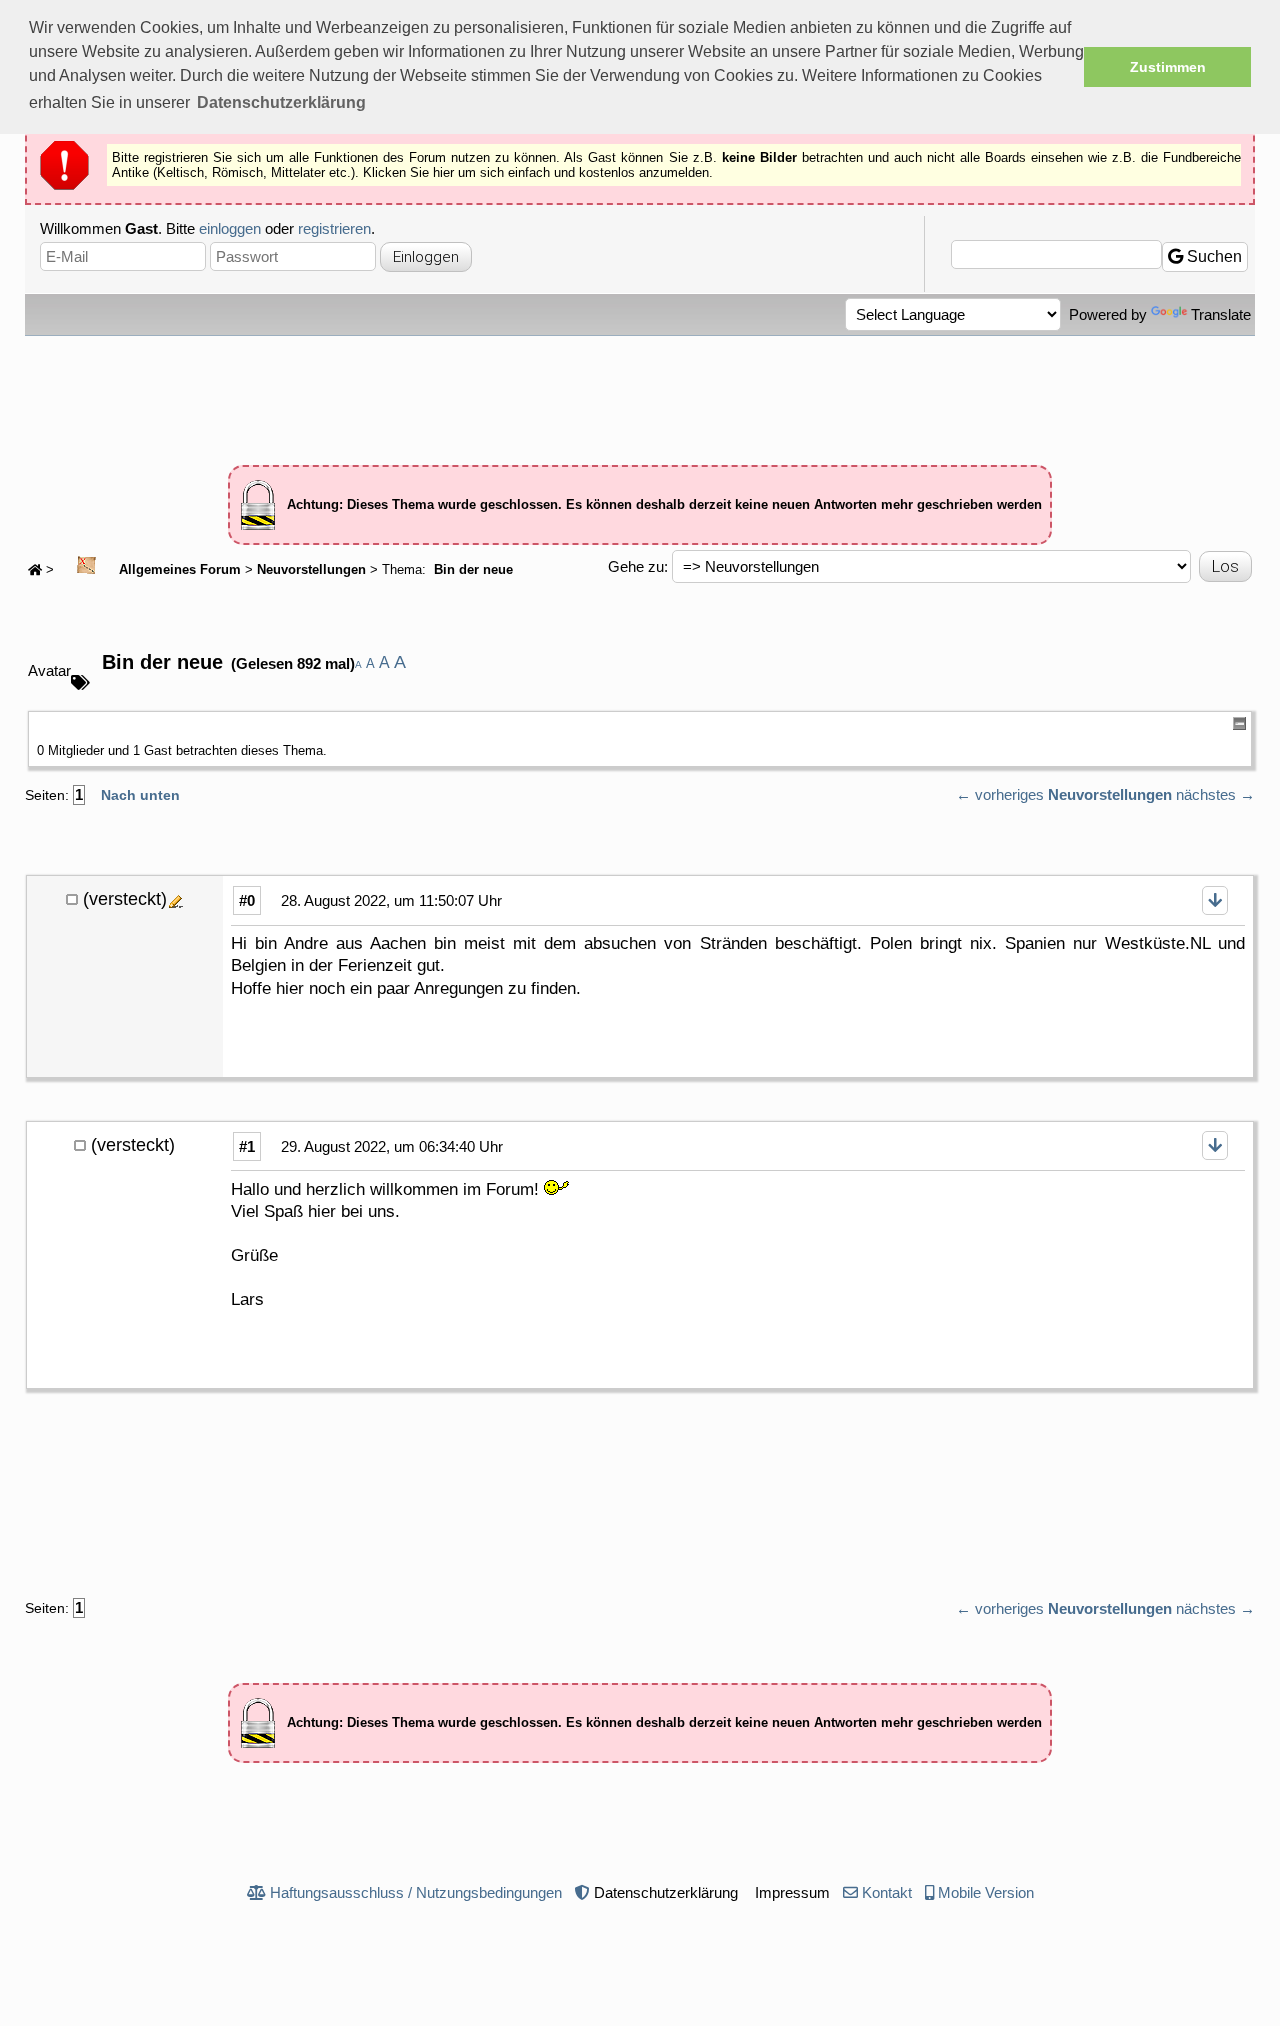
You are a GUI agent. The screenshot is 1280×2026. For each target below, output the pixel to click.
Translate (1221, 314)
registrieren (334, 228)
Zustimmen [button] (1168, 67)
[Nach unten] (1215, 900)
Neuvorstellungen (311, 570)
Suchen (1212, 256)
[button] (281, 103)
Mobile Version (986, 1892)
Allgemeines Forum (178, 570)
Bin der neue (471, 570)
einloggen (230, 228)
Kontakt (887, 1892)
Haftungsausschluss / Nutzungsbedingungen (416, 1892)
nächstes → (1215, 794)
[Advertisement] (640, 391)
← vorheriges (1000, 794)
